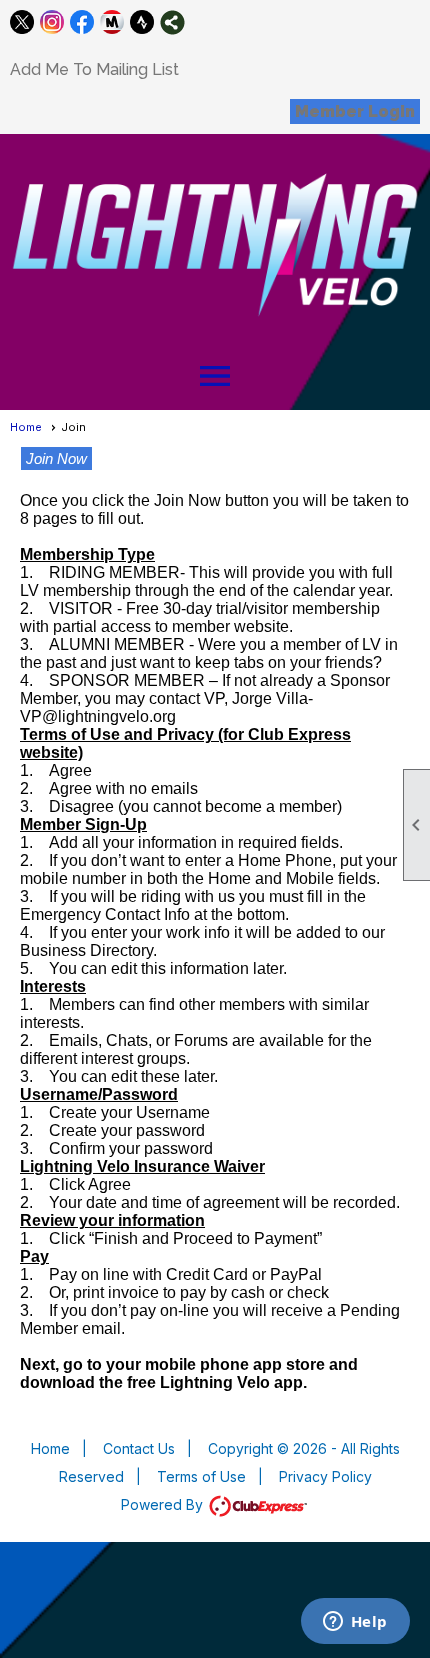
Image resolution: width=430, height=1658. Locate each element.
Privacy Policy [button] (325, 1476)
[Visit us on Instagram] (52, 22)
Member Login (355, 111)
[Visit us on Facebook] (82, 22)
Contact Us (139, 1448)
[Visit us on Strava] (142, 22)
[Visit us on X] (22, 22)
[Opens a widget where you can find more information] (355, 1623)
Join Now (56, 458)
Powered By (164, 1504)
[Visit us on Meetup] (112, 22)
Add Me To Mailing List (94, 69)
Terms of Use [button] (201, 1476)
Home (26, 427)
